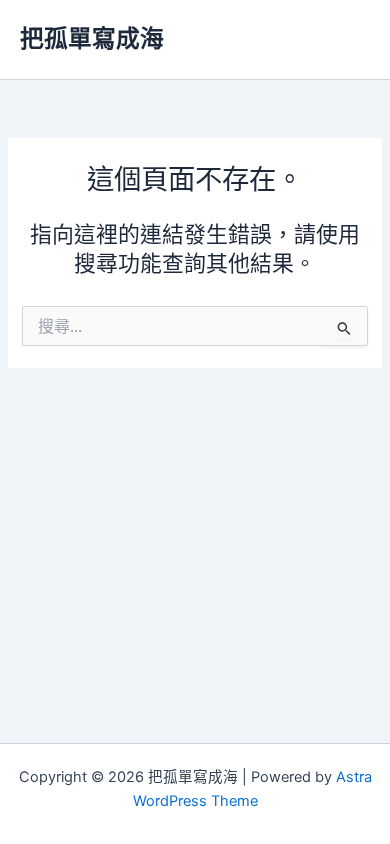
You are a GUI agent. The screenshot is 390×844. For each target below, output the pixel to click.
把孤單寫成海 (92, 38)
